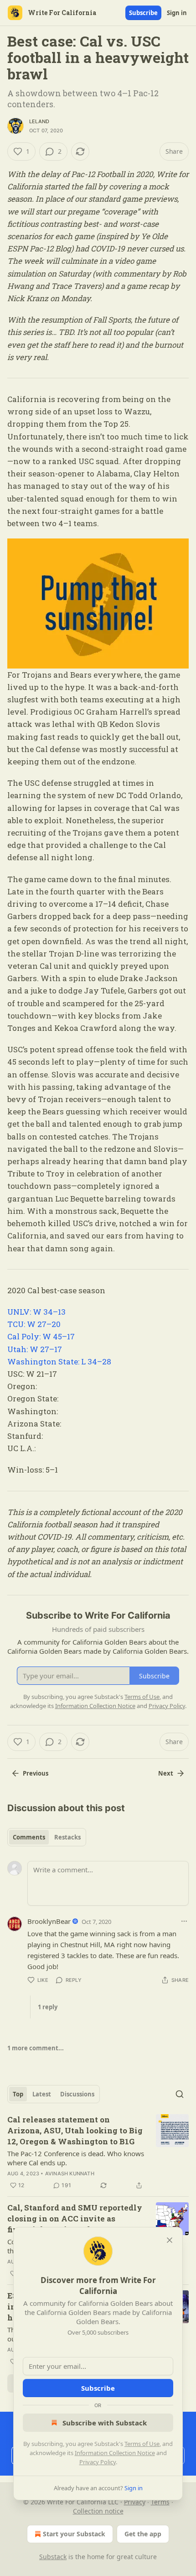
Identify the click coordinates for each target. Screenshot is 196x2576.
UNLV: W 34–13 (36, 1312)
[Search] (180, 2094)
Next (166, 1773)
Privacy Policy (98, 2462)
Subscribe (143, 13)
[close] (170, 2240)
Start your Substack (74, 2534)
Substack (53, 2557)
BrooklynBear (49, 1921)
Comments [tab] (29, 1837)
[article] (98, 2153)
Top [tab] (18, 2094)
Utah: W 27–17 (35, 1349)
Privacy (135, 2502)
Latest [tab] (42, 2094)
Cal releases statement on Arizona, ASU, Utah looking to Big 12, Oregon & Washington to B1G (75, 2130)
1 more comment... (36, 2048)
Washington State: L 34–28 (59, 1361)
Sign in (177, 13)
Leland (39, 121)
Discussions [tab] (77, 2094)
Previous (36, 1773)
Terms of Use (142, 2444)
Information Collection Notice (115, 2453)
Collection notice (98, 2511)
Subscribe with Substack (105, 2423)
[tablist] (47, 1837)
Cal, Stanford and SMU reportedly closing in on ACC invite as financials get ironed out (75, 2218)
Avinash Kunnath (70, 2174)
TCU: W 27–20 (34, 1324)
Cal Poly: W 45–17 (41, 1336)
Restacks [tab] (67, 1837)
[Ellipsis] (184, 1921)
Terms (160, 2502)
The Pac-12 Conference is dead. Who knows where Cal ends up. (76, 2158)
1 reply (48, 2007)
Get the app (143, 2534)
